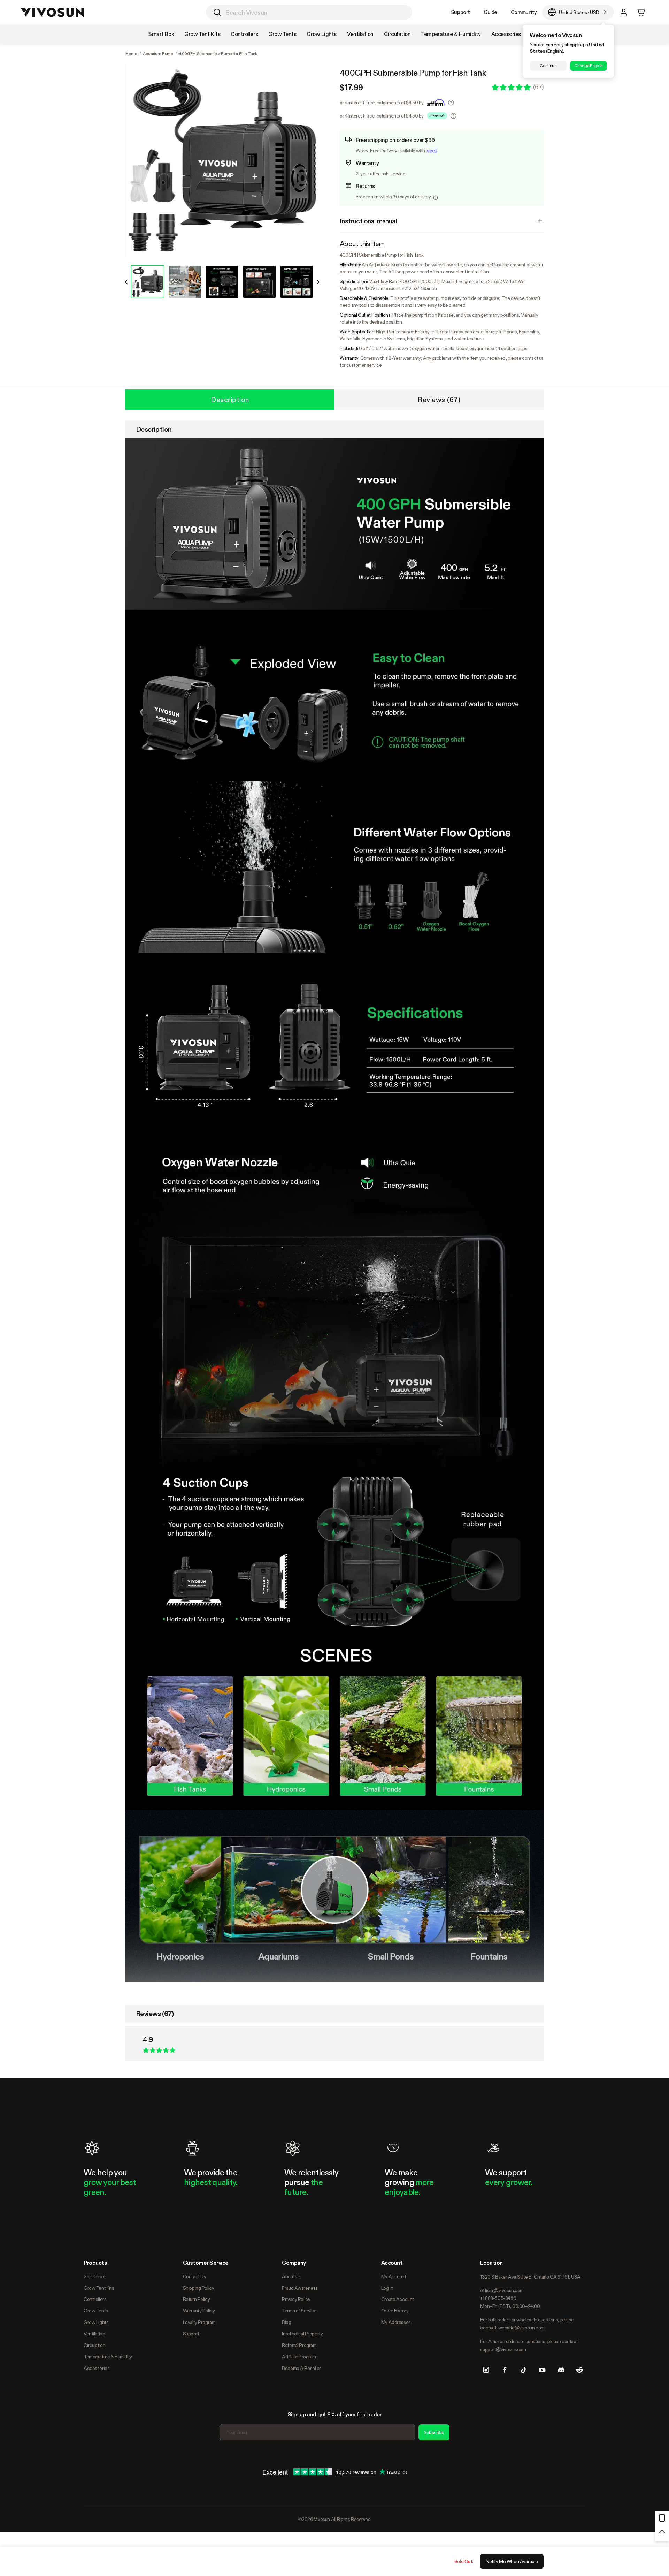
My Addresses (396, 2322)
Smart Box (94, 2276)
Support (460, 12)
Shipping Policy (199, 2288)
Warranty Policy (199, 2311)
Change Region (588, 66)
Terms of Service (299, 2311)
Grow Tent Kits (99, 2288)
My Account (394, 2276)
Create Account (398, 2299)
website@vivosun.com (521, 2328)
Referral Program (299, 2345)
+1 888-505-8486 (498, 2298)
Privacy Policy (296, 2299)
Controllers (95, 2299)
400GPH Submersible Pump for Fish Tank (413, 73)
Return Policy (197, 2299)
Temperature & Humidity (108, 2357)
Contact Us (194, 2276)
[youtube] (542, 2370)
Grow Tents (96, 2311)
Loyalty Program (199, 2322)
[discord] (561, 2370)
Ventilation (94, 2334)
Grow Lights (96, 2322)
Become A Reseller (301, 2368)
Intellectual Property (302, 2334)
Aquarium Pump (158, 54)
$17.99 (351, 88)
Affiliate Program (299, 2357)
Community (524, 12)
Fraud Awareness (300, 2288)
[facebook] (505, 2370)
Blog (286, 2322)
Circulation (94, 2345)
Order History (395, 2311)
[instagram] (486, 2370)
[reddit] (579, 2370)
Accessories (97, 2368)
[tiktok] (524, 2370)
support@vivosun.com (503, 2349)
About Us (291, 2276)
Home (131, 54)
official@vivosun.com (502, 2290)
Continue (548, 66)
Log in (387, 2288)
